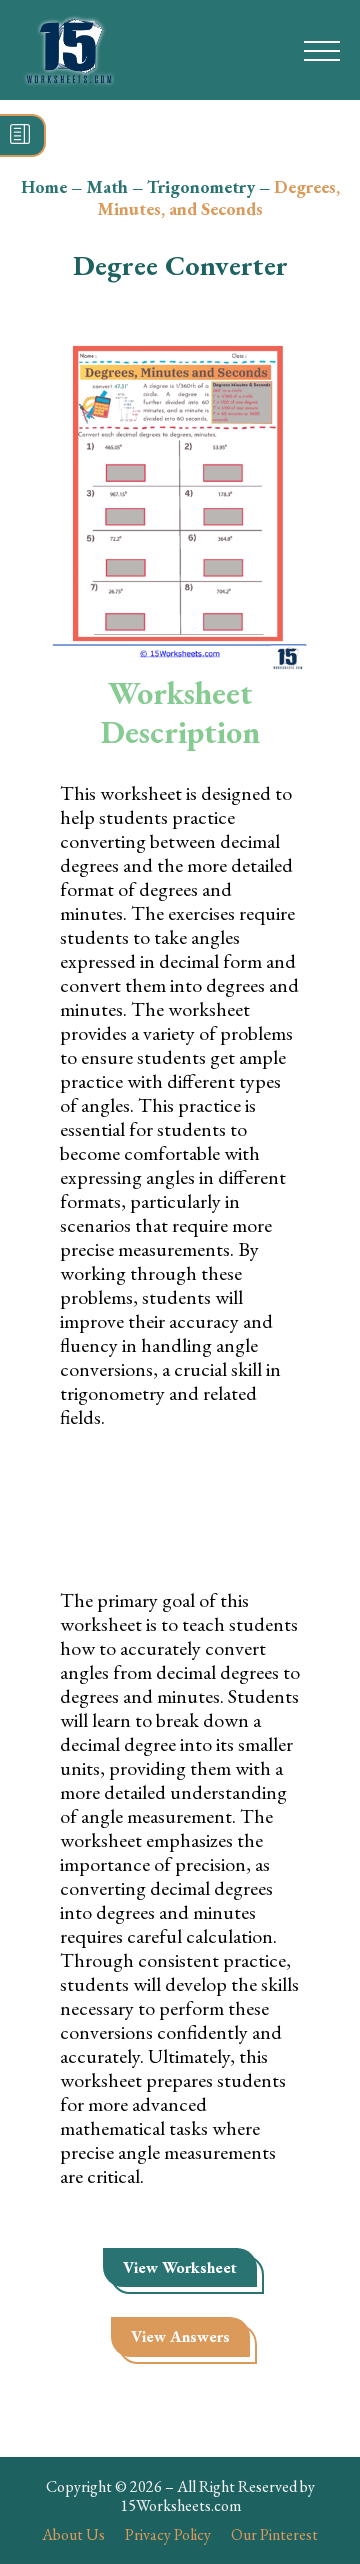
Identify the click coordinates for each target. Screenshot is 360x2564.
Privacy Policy (168, 2534)
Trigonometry (201, 186)
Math (107, 186)
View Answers (180, 2336)
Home (44, 186)
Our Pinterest (274, 2534)
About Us (73, 2534)
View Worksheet (180, 2267)
